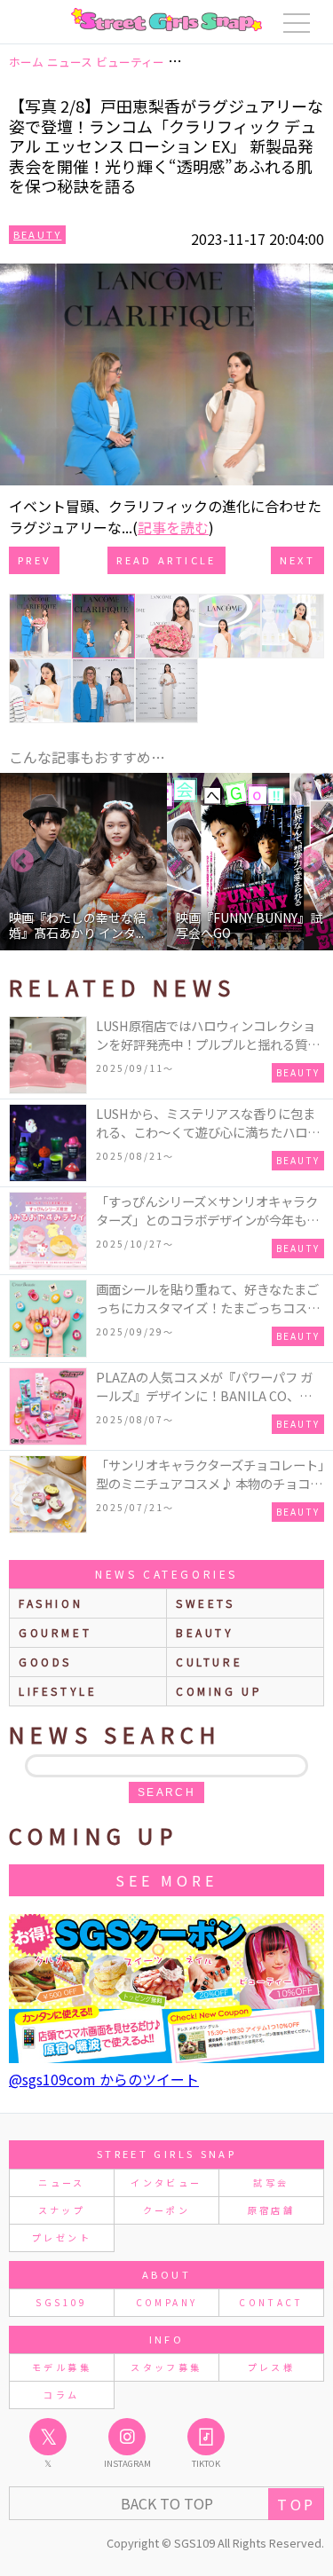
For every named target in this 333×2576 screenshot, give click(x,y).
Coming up (219, 1691)
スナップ (62, 2210)
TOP (296, 2504)
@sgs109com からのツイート (104, 2079)
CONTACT (271, 2302)
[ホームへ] (166, 20)
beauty (205, 1632)
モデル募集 (62, 2367)
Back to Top (167, 2503)
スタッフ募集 (166, 2367)
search (166, 1792)
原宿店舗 (271, 2210)
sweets (206, 1603)
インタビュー (166, 2182)
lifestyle (58, 1691)
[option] (83, 862)
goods (45, 1662)
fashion (51, 1603)
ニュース (61, 2182)
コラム (61, 2395)
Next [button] (311, 862)
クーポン (166, 2210)
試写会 (271, 2182)
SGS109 (61, 2302)
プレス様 (271, 2367)
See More (166, 1880)
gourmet (55, 1632)
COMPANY (167, 2302)
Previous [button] (22, 862)
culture (209, 1662)
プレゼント (62, 2237)
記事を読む (173, 527)
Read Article (166, 560)
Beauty (37, 234)
